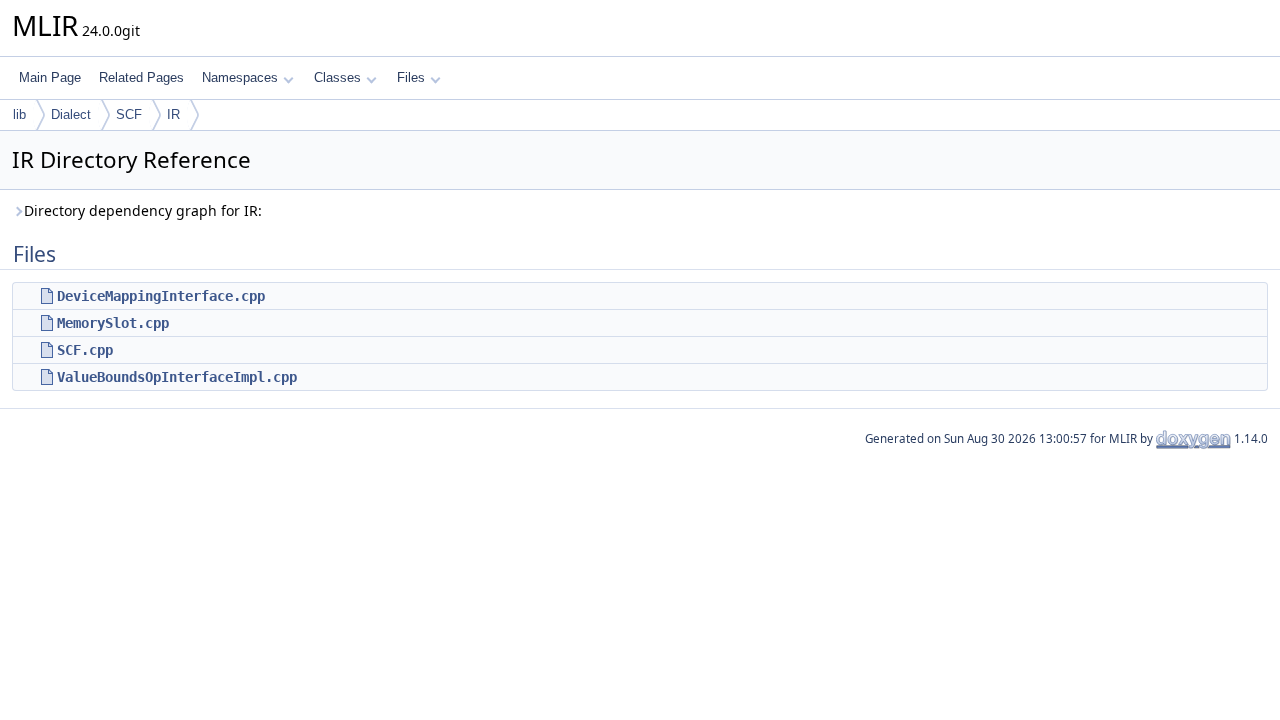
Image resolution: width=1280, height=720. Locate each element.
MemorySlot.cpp (113, 323)
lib (19, 114)
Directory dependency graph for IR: (143, 210)
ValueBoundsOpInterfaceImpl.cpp (177, 377)
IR (173, 114)
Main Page (50, 77)
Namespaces (240, 77)
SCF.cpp (85, 350)
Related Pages (141, 77)
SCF (129, 114)
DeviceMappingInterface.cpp (161, 296)
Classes (337, 77)
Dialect (71, 114)
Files (411, 77)
